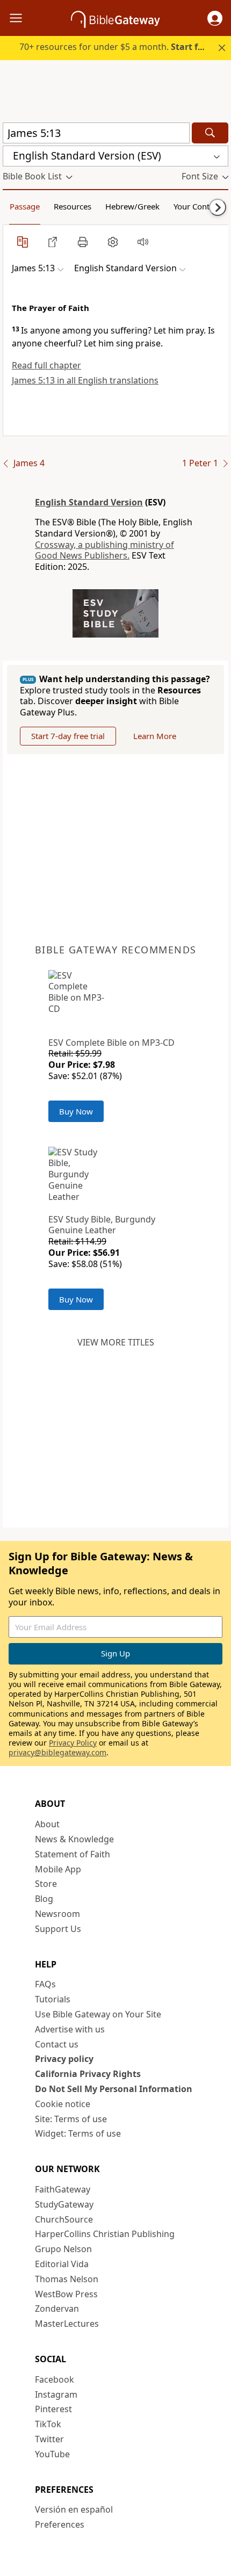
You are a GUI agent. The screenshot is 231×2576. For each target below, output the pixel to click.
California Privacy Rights (88, 2074)
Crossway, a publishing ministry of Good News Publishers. (104, 550)
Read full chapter (46, 365)
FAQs (45, 1984)
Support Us (58, 1929)
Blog (44, 1899)
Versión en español (74, 2509)
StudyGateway (64, 2204)
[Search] (210, 133)
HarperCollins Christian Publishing (105, 2234)
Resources (73, 206)
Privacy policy (64, 2059)
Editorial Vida (62, 2264)
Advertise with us (70, 2029)
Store (46, 1884)
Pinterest (53, 2409)
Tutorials (53, 1999)
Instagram (56, 2394)
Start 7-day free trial (68, 736)
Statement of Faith (73, 1854)
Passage (25, 206)
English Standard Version (89, 502)
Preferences (60, 2524)
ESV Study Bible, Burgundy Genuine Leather (102, 1225)
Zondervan (57, 2309)
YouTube (52, 2454)
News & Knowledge (74, 1839)
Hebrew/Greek (132, 206)
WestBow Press (66, 2294)
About (47, 1824)
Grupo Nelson (63, 2249)
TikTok (48, 2424)
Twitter (49, 2439)
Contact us (57, 2044)
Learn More (155, 736)
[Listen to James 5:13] (143, 242)
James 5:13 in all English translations (85, 380)
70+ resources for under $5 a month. (117, 47)
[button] (215, 18)
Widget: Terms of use (78, 2133)
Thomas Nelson (67, 2279)
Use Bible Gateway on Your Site (98, 2014)
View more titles (116, 1342)
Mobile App (58, 1869)
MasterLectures (67, 2324)
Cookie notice (63, 2104)
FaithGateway (63, 2189)
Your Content (197, 206)
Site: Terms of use (71, 2119)
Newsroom (57, 1914)
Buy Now (76, 1111)
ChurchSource (64, 2219)
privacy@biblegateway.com (57, 1752)
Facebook (55, 2379)
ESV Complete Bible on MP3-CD (111, 1043)
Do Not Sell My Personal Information (114, 2089)
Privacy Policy (73, 1743)
